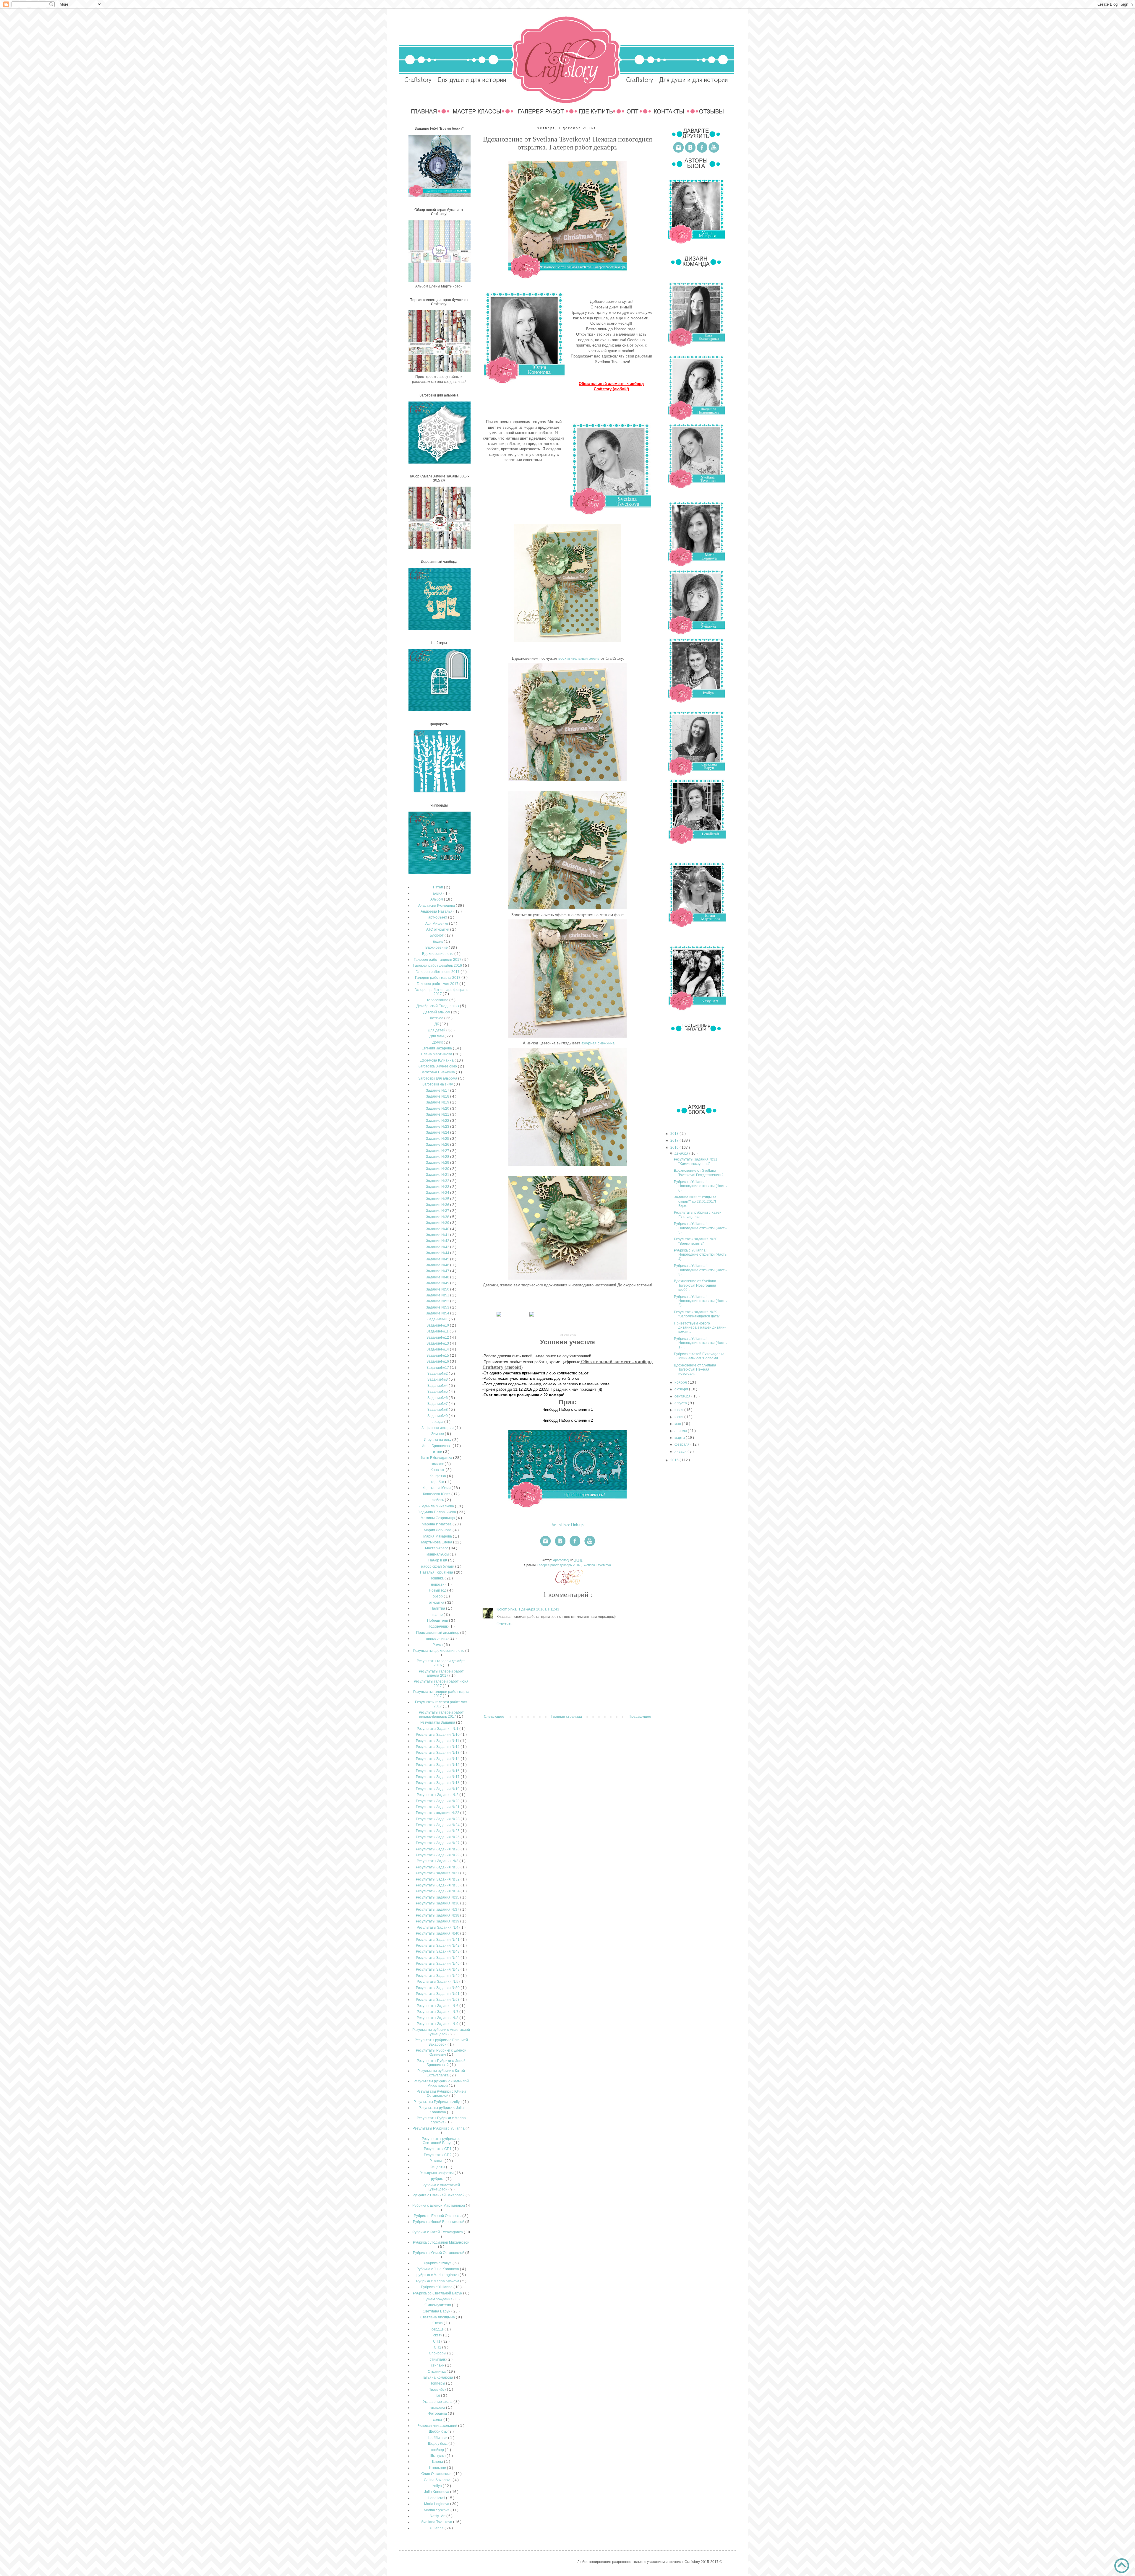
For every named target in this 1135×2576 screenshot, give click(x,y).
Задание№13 (438, 1343)
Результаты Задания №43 (438, 1951)
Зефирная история (438, 1428)
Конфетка (438, 1476)
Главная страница (567, 1717)
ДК (437, 1024)
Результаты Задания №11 (438, 1741)
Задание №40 (438, 1229)
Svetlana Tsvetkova (597, 1565)
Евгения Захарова (437, 1048)
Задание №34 (438, 1193)
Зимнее (438, 1434)
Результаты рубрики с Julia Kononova (441, 2110)
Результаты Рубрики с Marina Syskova (441, 2120)
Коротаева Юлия (437, 1488)
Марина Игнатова (437, 1524)
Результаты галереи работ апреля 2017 (441, 1673)
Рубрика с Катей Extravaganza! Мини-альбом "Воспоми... (700, 1356)
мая (678, 1424)
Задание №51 (438, 1295)
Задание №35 (438, 1199)
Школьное (438, 2468)
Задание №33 (438, 1187)
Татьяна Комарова (438, 2377)
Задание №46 (438, 1265)
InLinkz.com (568, 1335)
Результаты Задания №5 (438, 1982)
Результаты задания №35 (438, 1897)
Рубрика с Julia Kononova (438, 2269)
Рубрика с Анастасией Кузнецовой (441, 2187)
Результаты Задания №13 (438, 1753)
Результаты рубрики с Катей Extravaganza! (698, 1215)
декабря (682, 1153)
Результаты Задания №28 (438, 1849)
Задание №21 (438, 1114)
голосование (438, 1000)
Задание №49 (438, 1283)
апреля (681, 1431)
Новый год (438, 1590)
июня (679, 1417)
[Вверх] (1122, 2566)
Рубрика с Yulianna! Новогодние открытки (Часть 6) (700, 1186)
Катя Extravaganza (437, 1458)
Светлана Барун (437, 2311)
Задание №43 (438, 1247)
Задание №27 (438, 1151)
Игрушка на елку (438, 1440)
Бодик (438, 942)
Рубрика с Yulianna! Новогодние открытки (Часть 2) (700, 1301)
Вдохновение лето (438, 954)
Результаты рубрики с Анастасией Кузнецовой (441, 2032)
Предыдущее (640, 1717)
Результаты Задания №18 (438, 1783)
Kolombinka (507, 1609)
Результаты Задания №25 (438, 1831)
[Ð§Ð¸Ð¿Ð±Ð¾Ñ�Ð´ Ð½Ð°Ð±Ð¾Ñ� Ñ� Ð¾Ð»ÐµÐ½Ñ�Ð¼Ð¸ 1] (532, 1317)
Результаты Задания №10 (438, 1735)
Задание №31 (438, 1175)
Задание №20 (438, 1109)
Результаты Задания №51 (438, 1994)
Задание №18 (438, 1096)
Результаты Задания (438, 1722)
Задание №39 (438, 1223)
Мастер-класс (437, 1548)
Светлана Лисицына (438, 2317)
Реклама (437, 2161)
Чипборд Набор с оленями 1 (568, 1409)
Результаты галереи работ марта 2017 (441, 1694)
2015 (675, 1460)
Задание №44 (438, 1253)
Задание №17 (438, 1090)
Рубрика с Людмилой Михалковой (441, 2242)
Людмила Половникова (437, 1512)
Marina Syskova (437, 2510)
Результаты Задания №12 (438, 1747)
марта (680, 1438)
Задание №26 (438, 1145)
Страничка (437, 2372)
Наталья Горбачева (437, 1572)
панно (438, 1615)
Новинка (437, 1578)
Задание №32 (438, 1181)
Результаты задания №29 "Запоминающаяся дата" (697, 1314)
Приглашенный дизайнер (438, 1633)
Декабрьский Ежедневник (438, 1006)
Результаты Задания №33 (438, 1885)
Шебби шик (438, 2438)
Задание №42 (438, 1241)
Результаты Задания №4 (438, 1927)
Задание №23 (438, 1127)
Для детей (437, 1030)
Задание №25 (438, 1139)
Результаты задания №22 (438, 1813)
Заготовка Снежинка (438, 1072)
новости (438, 1584)
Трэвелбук (438, 2390)
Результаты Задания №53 (438, 2000)
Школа (438, 2462)
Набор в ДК (438, 1560)
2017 (675, 1140)
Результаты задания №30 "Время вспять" (696, 1241)
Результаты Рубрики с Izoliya (438, 2102)
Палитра (438, 1608)
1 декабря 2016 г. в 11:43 (539, 1609)
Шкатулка (438, 2456)
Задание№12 (438, 1337)
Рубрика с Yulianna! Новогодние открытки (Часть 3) (700, 1270)
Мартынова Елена (437, 1542)
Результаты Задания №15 (438, 1765)
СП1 (437, 2341)
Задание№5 (438, 1392)
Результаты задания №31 (438, 1873)
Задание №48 (438, 1277)
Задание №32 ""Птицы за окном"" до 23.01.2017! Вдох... (695, 1201)
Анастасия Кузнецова (437, 906)
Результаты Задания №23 (438, 1819)
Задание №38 (438, 1217)
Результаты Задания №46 (438, 1964)
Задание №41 (438, 1235)
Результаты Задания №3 (438, 1861)
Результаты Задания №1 (438, 1729)
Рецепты (438, 2167)
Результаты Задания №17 (438, 1777)
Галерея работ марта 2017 (438, 978)
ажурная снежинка (598, 1043)
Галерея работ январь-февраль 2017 (441, 992)
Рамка (438, 1645)
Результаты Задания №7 (438, 2012)
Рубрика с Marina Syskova (438, 2281)
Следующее (494, 1717)
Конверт (438, 1470)
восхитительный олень (579, 658)
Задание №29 (438, 1163)
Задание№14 (438, 1349)
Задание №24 (438, 1132)
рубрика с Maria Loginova (438, 2275)
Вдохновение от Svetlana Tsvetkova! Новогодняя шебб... (695, 1285)
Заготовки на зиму (438, 1084)
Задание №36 (438, 1205)
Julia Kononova (437, 2492)
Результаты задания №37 (438, 1909)
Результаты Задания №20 (438, 1801)
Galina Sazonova (438, 2480)
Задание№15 (438, 1356)
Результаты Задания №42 (438, 1946)
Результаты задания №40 (438, 1933)
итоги (438, 1452)
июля (679, 1410)
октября (682, 1389)
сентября (683, 1396)
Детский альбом (437, 1012)
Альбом (437, 899)
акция (438, 893)
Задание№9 (438, 1416)
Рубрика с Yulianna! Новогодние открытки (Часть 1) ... (700, 1343)
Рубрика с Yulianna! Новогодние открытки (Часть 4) (700, 1255)
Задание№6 (438, 1398)
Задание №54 (438, 1313)
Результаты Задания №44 (438, 1958)
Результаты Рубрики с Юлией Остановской (441, 2094)
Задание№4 (438, 1386)
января (681, 1452)
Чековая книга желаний (438, 2426)
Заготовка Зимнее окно (438, 1066)
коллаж (438, 1464)
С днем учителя (438, 2305)
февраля (682, 1444)
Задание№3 (438, 1379)
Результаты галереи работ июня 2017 (441, 1683)
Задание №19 (438, 1102)
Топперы (438, 2383)
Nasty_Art (438, 2516)
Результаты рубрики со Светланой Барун (441, 2141)
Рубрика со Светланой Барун (438, 2293)
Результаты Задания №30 (438, 1867)
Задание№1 (438, 1319)
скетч (438, 2335)
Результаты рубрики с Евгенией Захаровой (441, 2042)
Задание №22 (438, 1121)
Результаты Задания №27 (438, 1843)
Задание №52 (438, 1301)
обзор (438, 1596)
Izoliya (437, 2486)
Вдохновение (437, 947)
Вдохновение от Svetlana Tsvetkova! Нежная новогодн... (695, 1370)
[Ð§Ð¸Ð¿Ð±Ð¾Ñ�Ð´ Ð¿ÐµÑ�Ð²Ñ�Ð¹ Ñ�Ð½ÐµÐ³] (499, 1317)
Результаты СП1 (438, 2149)
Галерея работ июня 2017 (438, 972)
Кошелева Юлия (437, 1494)
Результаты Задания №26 (438, 1837)
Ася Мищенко (437, 924)
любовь (438, 1500)
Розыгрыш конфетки (437, 2173)
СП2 (438, 2347)
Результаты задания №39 (438, 1921)
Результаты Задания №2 (438, 1795)
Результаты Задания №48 (438, 1969)
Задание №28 (438, 1157)
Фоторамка (438, 2414)
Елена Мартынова (437, 1054)
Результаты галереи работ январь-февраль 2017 (441, 1714)
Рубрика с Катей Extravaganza (438, 2232)
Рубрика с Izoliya (438, 2263)
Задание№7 (438, 1404)
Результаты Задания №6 (438, 2006)
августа (681, 1403)
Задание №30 (438, 1169)
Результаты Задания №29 (438, 1855)
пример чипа (437, 1639)
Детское (437, 1018)
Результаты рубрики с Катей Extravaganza (441, 2073)
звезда (438, 1422)
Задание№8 (438, 1410)
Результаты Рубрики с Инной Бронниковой (441, 2063)
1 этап (438, 887)
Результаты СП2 (438, 2155)
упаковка (438, 2408)
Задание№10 (438, 1325)
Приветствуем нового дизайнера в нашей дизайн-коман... (700, 1328)
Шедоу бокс (438, 2444)
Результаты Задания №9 (438, 2024)
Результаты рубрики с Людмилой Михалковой (441, 2083)
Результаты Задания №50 (438, 1988)
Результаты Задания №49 (438, 1976)
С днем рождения (438, 2299)
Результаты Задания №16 (438, 1771)
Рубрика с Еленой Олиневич (438, 2216)
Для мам (437, 1036)
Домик (438, 1042)
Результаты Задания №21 (438, 1807)
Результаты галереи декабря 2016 (441, 1663)
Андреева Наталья (437, 911)
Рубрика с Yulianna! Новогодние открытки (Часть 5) (700, 1228)
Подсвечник (438, 1626)
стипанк (438, 2365)
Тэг (438, 2395)
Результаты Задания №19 (438, 1789)
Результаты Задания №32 (438, 1879)
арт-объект (438, 917)
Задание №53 (438, 1307)
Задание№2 (438, 1374)
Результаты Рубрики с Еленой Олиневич (441, 2052)
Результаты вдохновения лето (439, 1651)
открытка (437, 1603)
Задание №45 (438, 1259)
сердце (438, 2329)
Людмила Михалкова (437, 1506)
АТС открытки (438, 929)
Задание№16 (438, 1361)
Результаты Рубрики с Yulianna (439, 2128)
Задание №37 (438, 1211)
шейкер (438, 2450)
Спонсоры (438, 2353)
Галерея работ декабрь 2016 (559, 1565)
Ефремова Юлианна (437, 1060)
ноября (681, 1382)
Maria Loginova (437, 2504)
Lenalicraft (437, 2498)
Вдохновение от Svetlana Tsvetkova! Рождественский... (700, 1173)
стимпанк (438, 2359)
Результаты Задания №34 (438, 1891)
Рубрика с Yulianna (437, 2287)
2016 (675, 1148)
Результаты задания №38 (438, 1915)
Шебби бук (438, 2432)
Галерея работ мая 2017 (438, 984)
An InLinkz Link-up (567, 1525)
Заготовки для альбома (438, 1078)
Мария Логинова (438, 1530)
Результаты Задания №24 (438, 1825)
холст (438, 2420)
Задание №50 (438, 1289)
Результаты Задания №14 (438, 1759)
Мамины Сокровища (438, 1518)
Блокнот (437, 935)
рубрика (438, 2179)
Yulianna (437, 2528)
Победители (438, 1621)
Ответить (504, 1624)
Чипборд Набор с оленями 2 (568, 1420)
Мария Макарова (438, 1536)
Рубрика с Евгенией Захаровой (439, 2195)
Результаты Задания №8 (438, 2018)
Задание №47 (438, 1271)
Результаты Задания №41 (438, 1940)
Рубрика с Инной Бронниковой (439, 2222)
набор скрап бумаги (438, 1566)
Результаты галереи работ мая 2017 (441, 1704)
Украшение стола (438, 2402)
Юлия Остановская (437, 2474)
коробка (438, 1482)
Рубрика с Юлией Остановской (439, 2253)
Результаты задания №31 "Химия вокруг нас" (696, 1161)
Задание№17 (438, 1368)
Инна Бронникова (437, 1446)
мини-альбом (438, 1554)
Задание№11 (438, 1331)
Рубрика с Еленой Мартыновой (439, 2206)
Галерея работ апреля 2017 (438, 960)
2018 (675, 1134)
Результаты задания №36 (438, 1903)
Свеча (438, 2323)
